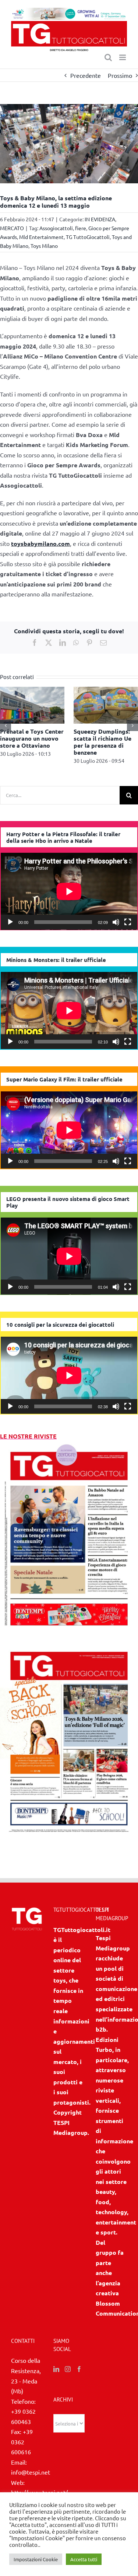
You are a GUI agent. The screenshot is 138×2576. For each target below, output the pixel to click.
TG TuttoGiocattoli (88, 237)
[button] (6, 726)
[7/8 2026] (69, 1446)
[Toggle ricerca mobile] (108, 57)
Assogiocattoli (56, 228)
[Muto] (116, 922)
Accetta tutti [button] (84, 2559)
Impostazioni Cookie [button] (36, 2559)
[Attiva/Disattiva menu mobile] (123, 57)
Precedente (86, 75)
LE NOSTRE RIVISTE (28, 1436)
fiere (81, 228)
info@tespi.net (31, 2472)
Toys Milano (44, 246)
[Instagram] (68, 2369)
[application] (69, 891)
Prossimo (120, 75)
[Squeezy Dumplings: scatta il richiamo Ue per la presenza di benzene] (106, 690)
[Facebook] (79, 2369)
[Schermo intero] (128, 922)
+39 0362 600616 (22, 2442)
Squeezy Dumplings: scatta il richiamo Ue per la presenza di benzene (102, 742)
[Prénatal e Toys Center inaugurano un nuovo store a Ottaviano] (32, 690)
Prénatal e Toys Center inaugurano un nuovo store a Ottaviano (32, 738)
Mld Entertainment (41, 237)
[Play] (10, 922)
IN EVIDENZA (100, 219)
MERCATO (12, 228)
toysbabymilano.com (40, 543)
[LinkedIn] (56, 2369)
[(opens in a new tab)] (69, 1646)
